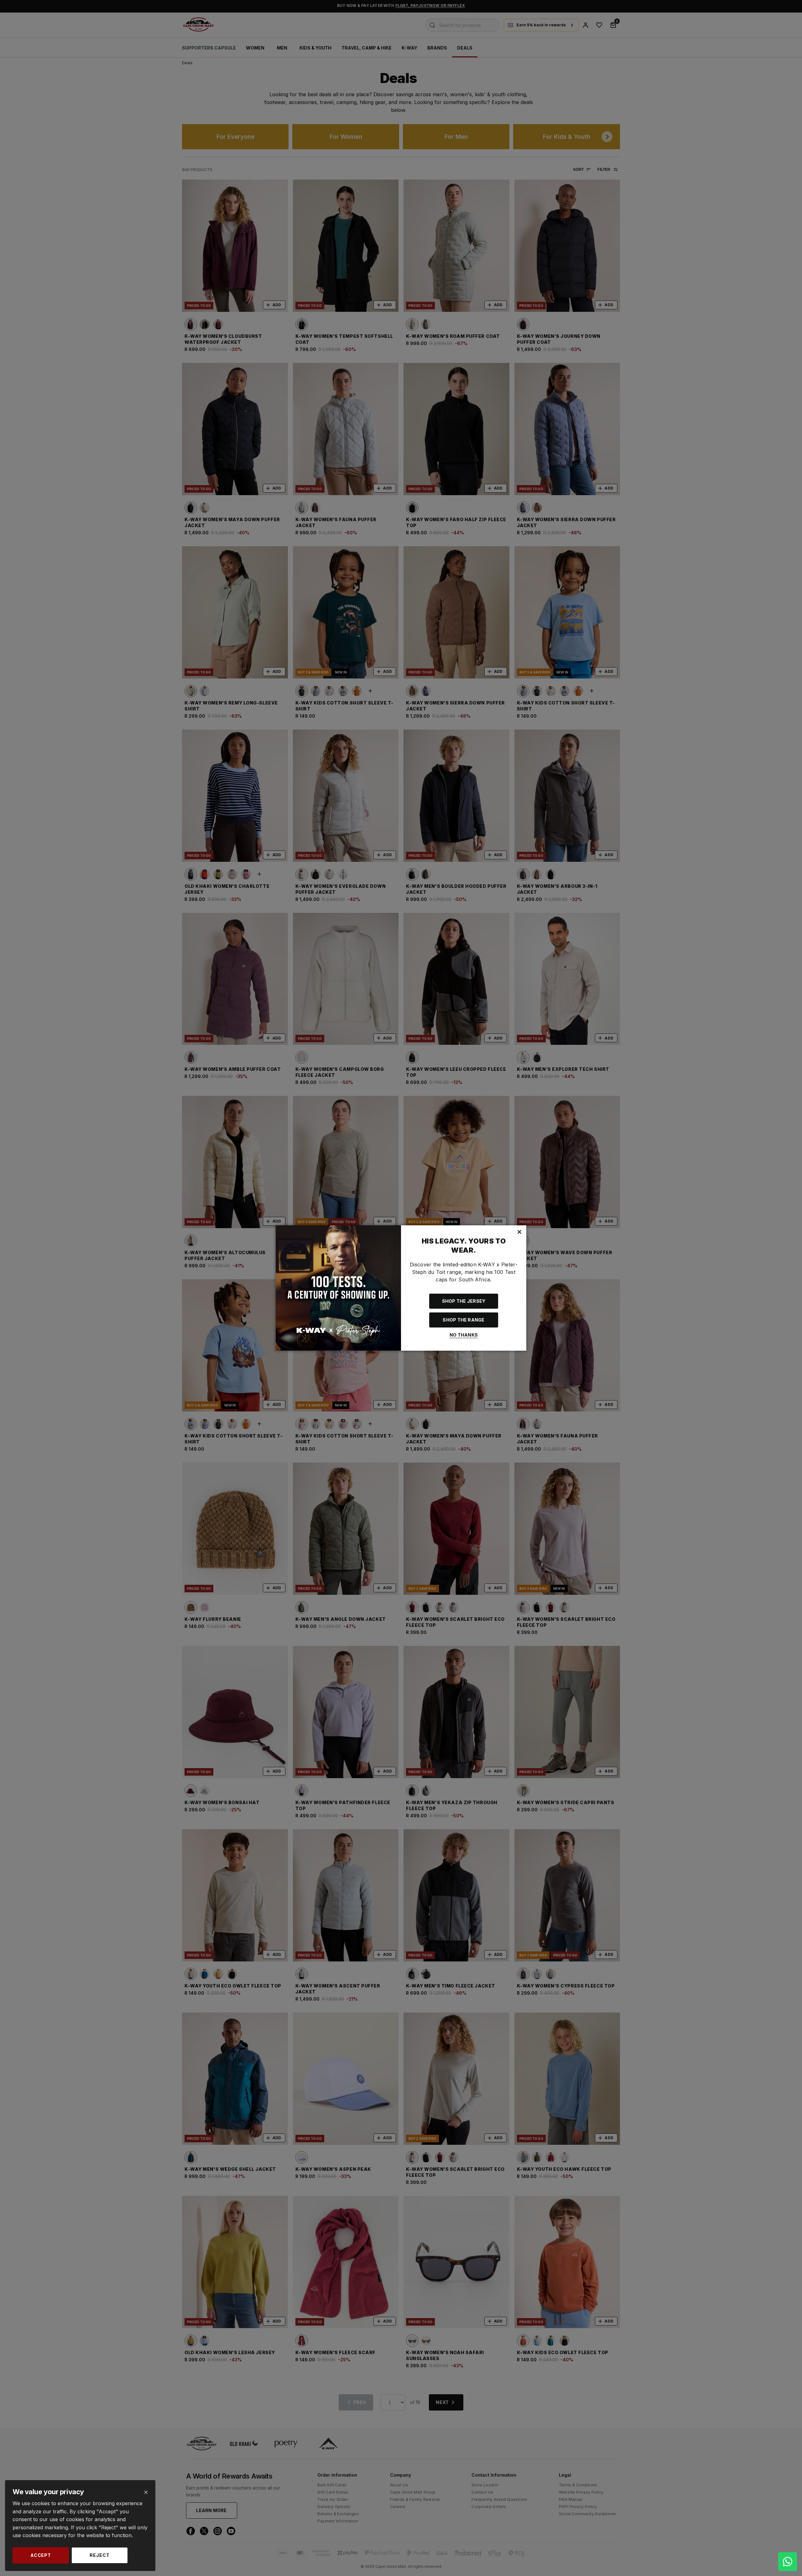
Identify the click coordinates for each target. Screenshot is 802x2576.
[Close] (146, 2492)
